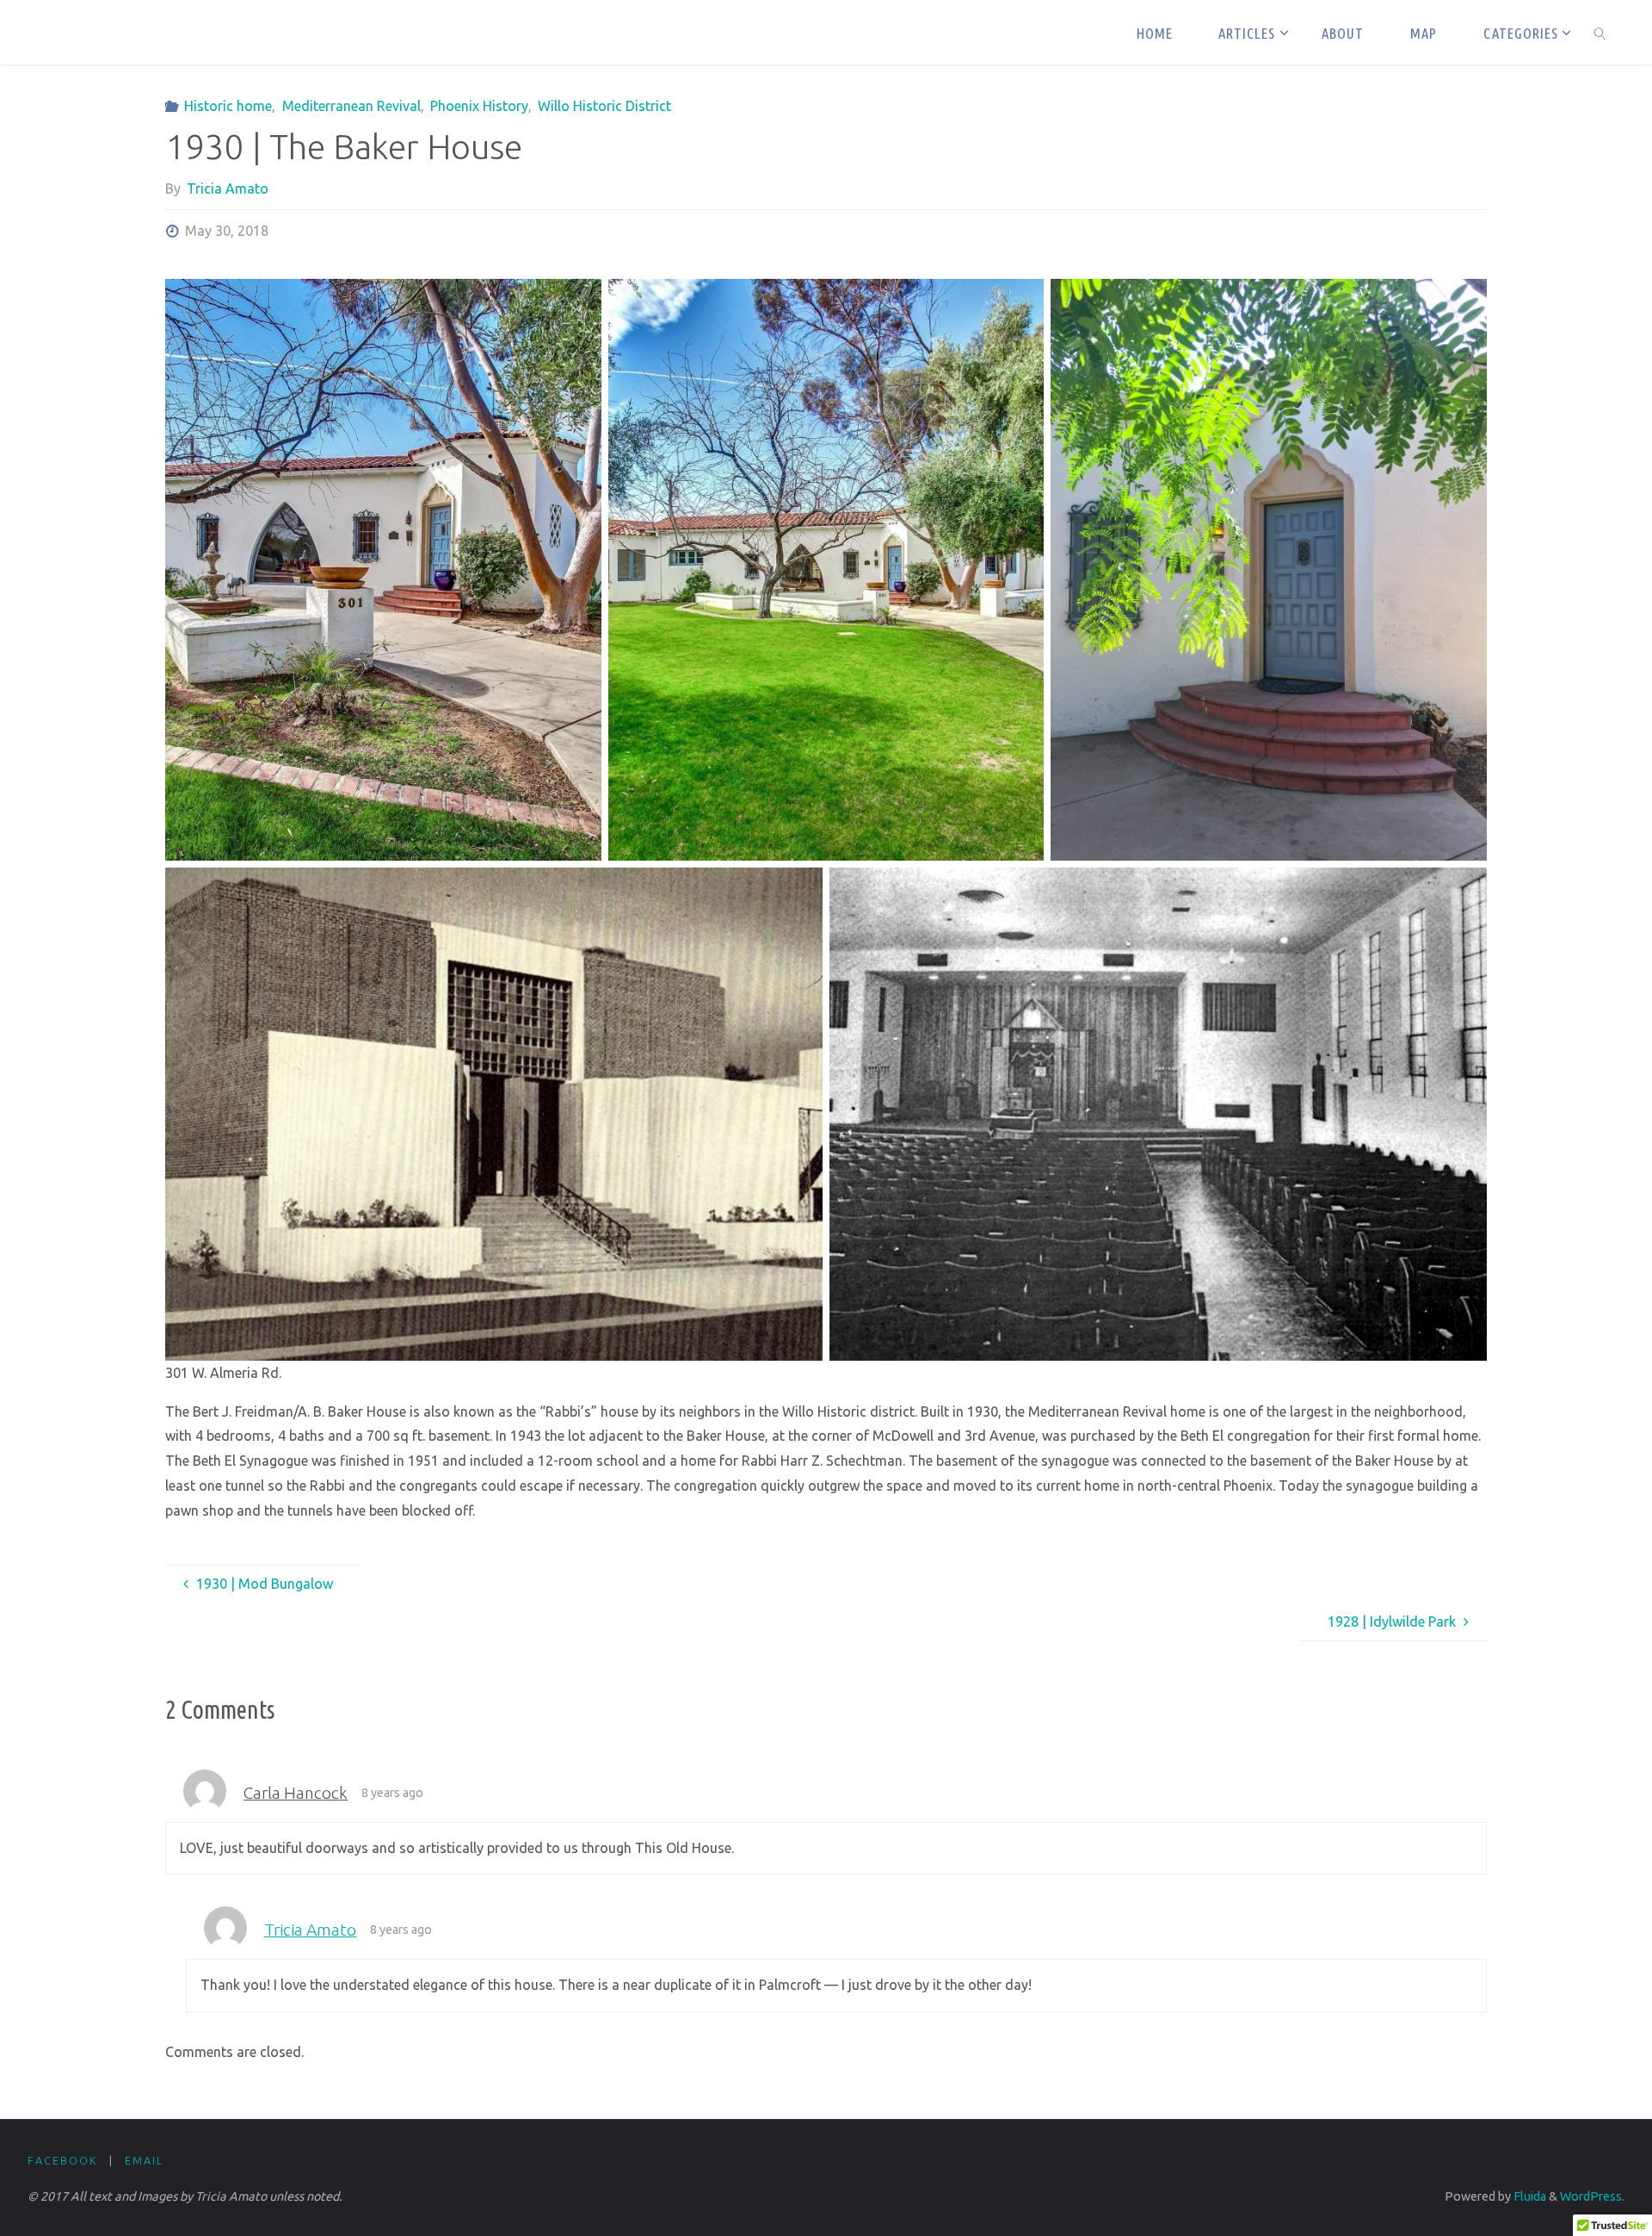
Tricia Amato (310, 1930)
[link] (1600, 32)
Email (144, 2160)
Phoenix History (479, 106)
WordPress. (1592, 2196)
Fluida (1529, 2196)
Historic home (228, 106)
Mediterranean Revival (351, 106)
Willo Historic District (604, 106)
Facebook (63, 2160)
